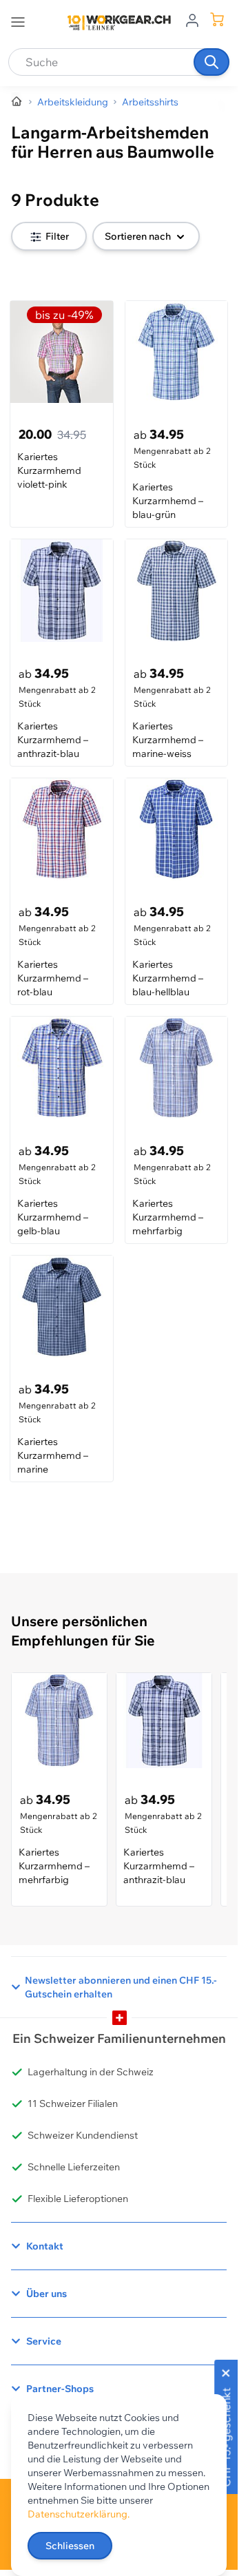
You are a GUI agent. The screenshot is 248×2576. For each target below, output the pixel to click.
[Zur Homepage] (17, 102)
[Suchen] (211, 62)
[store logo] (119, 23)
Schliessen (70, 2546)
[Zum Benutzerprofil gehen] (192, 19)
